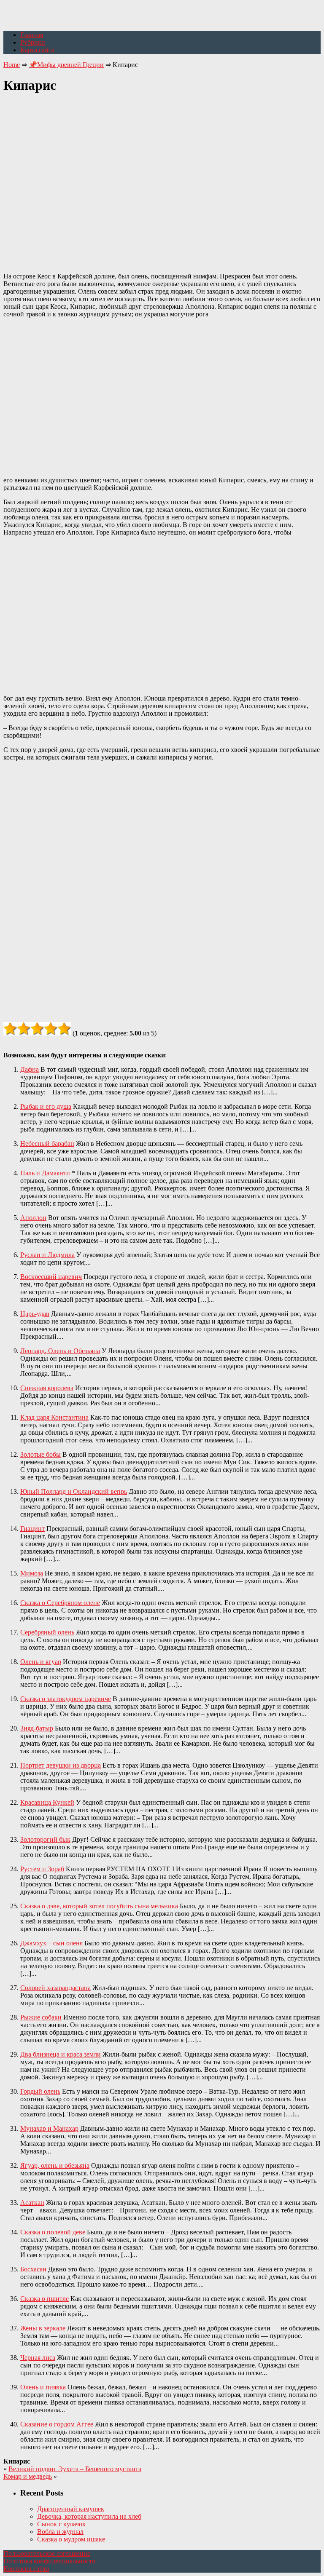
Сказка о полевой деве (53, 2232)
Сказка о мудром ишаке (71, 2539)
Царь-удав (35, 1314)
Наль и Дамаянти (45, 1173)
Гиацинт (32, 1529)
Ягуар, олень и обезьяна (55, 2165)
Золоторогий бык (45, 1839)
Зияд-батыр (37, 1728)
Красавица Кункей (47, 1802)
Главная (32, 35)
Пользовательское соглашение (47, 2553)
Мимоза (32, 1573)
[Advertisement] (162, 178)
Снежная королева (47, 1388)
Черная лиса (38, 2358)
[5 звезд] (64, 1029)
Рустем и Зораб (42, 1869)
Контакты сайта (26, 2569)
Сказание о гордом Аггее (57, 2424)
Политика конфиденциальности (50, 2561)
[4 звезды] (51, 1029)
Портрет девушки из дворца (61, 1765)
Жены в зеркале (43, 2328)
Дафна (30, 1069)
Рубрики (33, 42)
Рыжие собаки (41, 2017)
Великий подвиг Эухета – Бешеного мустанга (75, 2469)
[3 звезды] (37, 1029)
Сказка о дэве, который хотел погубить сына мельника (99, 1906)
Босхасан (33, 2269)
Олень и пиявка (43, 2387)
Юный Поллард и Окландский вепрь (74, 1491)
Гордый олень (40, 2091)
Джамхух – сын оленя (51, 1943)
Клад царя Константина (54, 1417)
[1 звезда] (10, 1029)
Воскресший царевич (51, 1277)
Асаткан (32, 2203)
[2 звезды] (24, 1029)
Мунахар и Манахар (49, 2128)
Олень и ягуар (41, 1662)
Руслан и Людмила (47, 1255)
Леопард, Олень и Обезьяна (60, 1351)
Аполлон (33, 1218)
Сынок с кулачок (61, 2524)
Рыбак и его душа (46, 1106)
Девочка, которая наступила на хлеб (89, 2516)
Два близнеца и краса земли (61, 2054)
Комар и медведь (28, 2476)
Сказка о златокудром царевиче (66, 1699)
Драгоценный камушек (71, 2509)
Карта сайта (37, 50)
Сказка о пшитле (45, 2299)
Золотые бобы (40, 1454)
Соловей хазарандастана (55, 1988)
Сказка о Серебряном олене (60, 1603)
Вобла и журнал (60, 2532)
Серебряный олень (47, 1632)
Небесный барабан (47, 1144)
